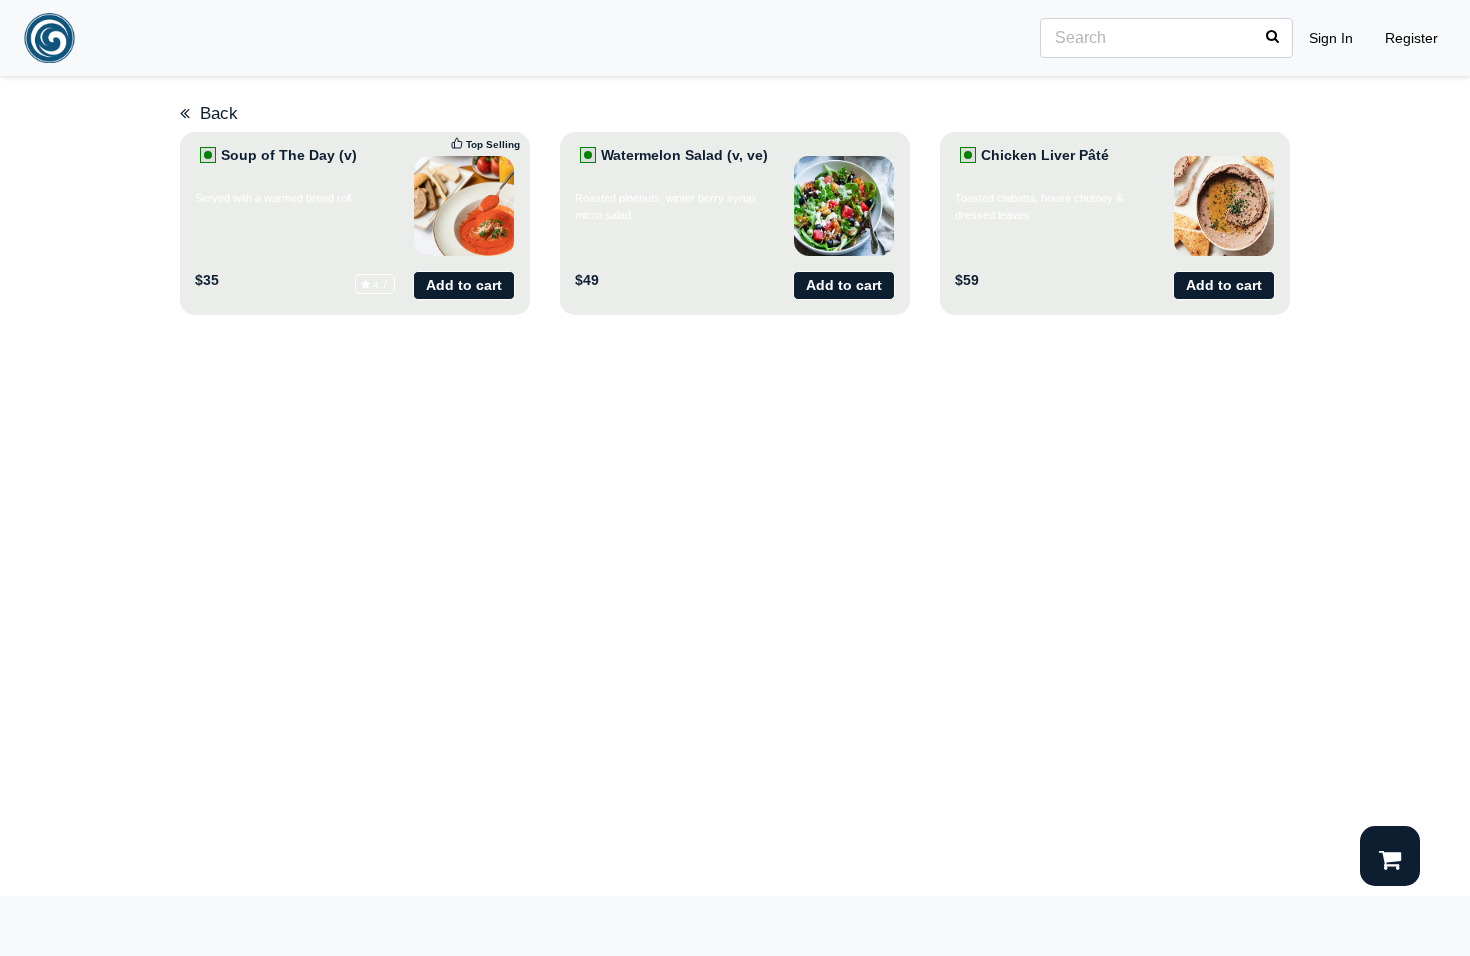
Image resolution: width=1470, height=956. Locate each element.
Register (1411, 38)
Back (214, 113)
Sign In (1331, 38)
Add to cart (464, 285)
